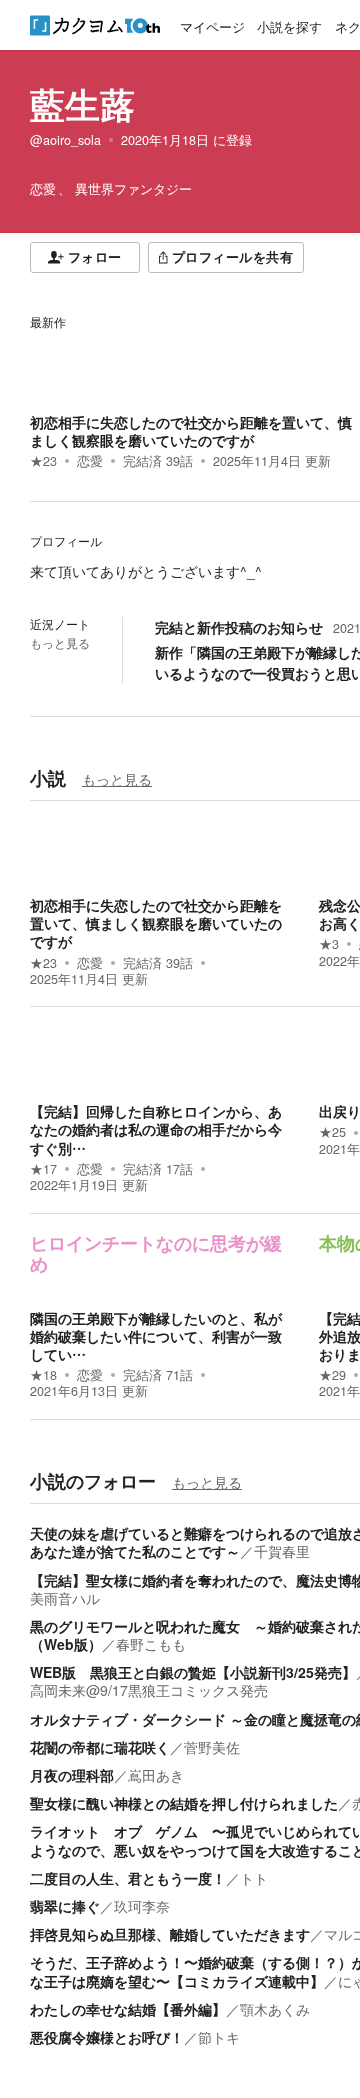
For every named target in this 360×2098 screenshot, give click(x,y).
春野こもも (151, 1644)
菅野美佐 (212, 1747)
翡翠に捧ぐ (65, 1906)
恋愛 (90, 461)
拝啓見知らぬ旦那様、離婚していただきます (170, 1934)
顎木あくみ (275, 2009)
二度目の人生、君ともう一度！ (128, 1878)
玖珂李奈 (142, 1906)
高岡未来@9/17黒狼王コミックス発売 (149, 1690)
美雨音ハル (65, 1598)
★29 (332, 1375)
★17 (43, 1169)
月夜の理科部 (72, 1775)
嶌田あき (156, 1775)
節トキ (219, 2037)
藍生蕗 (82, 104)
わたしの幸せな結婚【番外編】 (128, 2009)
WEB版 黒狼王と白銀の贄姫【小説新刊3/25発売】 (193, 1672)
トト (254, 1878)
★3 (329, 944)
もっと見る (60, 643)
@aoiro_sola (65, 140)
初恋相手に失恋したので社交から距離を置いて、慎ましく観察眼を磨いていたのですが (191, 431)
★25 (332, 1132)
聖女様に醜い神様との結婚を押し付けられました (184, 1803)
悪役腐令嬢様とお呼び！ (107, 2037)
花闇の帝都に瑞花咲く (100, 1747)
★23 (43, 461)
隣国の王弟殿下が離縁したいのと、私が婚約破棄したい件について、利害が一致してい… (156, 1336)
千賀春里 (282, 1551)
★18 (43, 1375)
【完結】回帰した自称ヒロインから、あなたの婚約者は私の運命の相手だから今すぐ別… (156, 1129)
